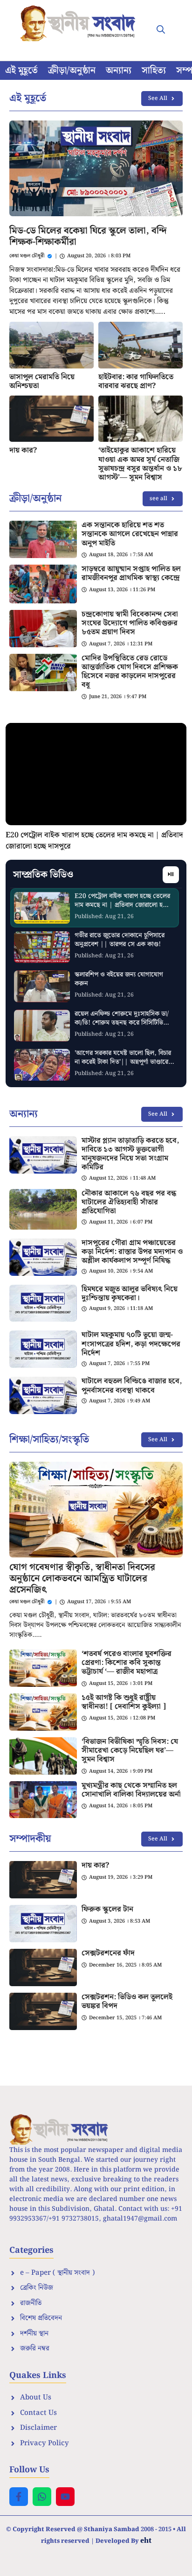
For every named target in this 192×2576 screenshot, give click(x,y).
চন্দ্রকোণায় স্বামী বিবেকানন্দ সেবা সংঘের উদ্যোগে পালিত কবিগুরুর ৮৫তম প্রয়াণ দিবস (130, 623)
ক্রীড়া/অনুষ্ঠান (72, 71)
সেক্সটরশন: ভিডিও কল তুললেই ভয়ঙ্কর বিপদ (127, 2002)
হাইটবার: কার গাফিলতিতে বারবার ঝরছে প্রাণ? (136, 382)
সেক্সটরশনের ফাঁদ (108, 1953)
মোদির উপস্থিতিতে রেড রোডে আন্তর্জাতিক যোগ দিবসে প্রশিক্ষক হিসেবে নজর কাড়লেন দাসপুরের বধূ (130, 672)
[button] (161, 30)
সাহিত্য (154, 71)
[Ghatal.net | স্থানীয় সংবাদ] (80, 23)
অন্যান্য (119, 71)
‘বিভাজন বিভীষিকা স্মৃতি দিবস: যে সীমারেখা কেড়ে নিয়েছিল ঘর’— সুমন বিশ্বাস (130, 1751)
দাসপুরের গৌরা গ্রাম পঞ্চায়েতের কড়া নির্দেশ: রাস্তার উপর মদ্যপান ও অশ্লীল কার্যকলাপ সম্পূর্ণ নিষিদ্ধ (132, 1252)
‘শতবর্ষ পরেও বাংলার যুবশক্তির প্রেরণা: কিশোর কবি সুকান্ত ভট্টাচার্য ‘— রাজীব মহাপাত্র (127, 1663)
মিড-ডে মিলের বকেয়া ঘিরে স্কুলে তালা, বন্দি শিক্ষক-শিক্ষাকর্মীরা (88, 236)
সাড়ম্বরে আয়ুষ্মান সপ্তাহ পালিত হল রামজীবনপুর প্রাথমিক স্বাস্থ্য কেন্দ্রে (131, 573)
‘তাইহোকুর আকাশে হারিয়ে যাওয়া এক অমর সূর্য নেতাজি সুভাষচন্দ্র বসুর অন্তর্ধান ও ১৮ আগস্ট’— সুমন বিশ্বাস (140, 464)
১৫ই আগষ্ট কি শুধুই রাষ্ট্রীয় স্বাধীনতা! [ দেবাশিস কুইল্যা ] (124, 1702)
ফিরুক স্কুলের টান (107, 1909)
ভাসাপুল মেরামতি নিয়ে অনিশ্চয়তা (42, 382)
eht (146, 2540)
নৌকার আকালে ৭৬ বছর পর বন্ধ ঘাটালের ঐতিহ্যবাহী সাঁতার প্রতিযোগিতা (129, 1202)
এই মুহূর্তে (21, 71)
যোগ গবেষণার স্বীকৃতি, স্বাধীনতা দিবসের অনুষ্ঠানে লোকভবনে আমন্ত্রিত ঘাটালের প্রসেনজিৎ (82, 1578)
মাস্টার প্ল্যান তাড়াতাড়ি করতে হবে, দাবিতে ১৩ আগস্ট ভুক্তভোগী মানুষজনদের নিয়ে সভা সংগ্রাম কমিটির (130, 1154)
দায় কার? (23, 450)
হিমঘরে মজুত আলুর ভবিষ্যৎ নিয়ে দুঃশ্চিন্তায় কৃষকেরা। (130, 1294)
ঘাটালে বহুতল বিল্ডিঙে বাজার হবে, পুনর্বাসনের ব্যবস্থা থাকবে (132, 1386)
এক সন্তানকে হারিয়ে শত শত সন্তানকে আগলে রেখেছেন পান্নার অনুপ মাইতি (130, 534)
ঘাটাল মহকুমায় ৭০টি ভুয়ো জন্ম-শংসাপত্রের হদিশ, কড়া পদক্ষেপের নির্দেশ (131, 1344)
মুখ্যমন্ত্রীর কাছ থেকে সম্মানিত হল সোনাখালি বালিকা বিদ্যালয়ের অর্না (131, 1790)
